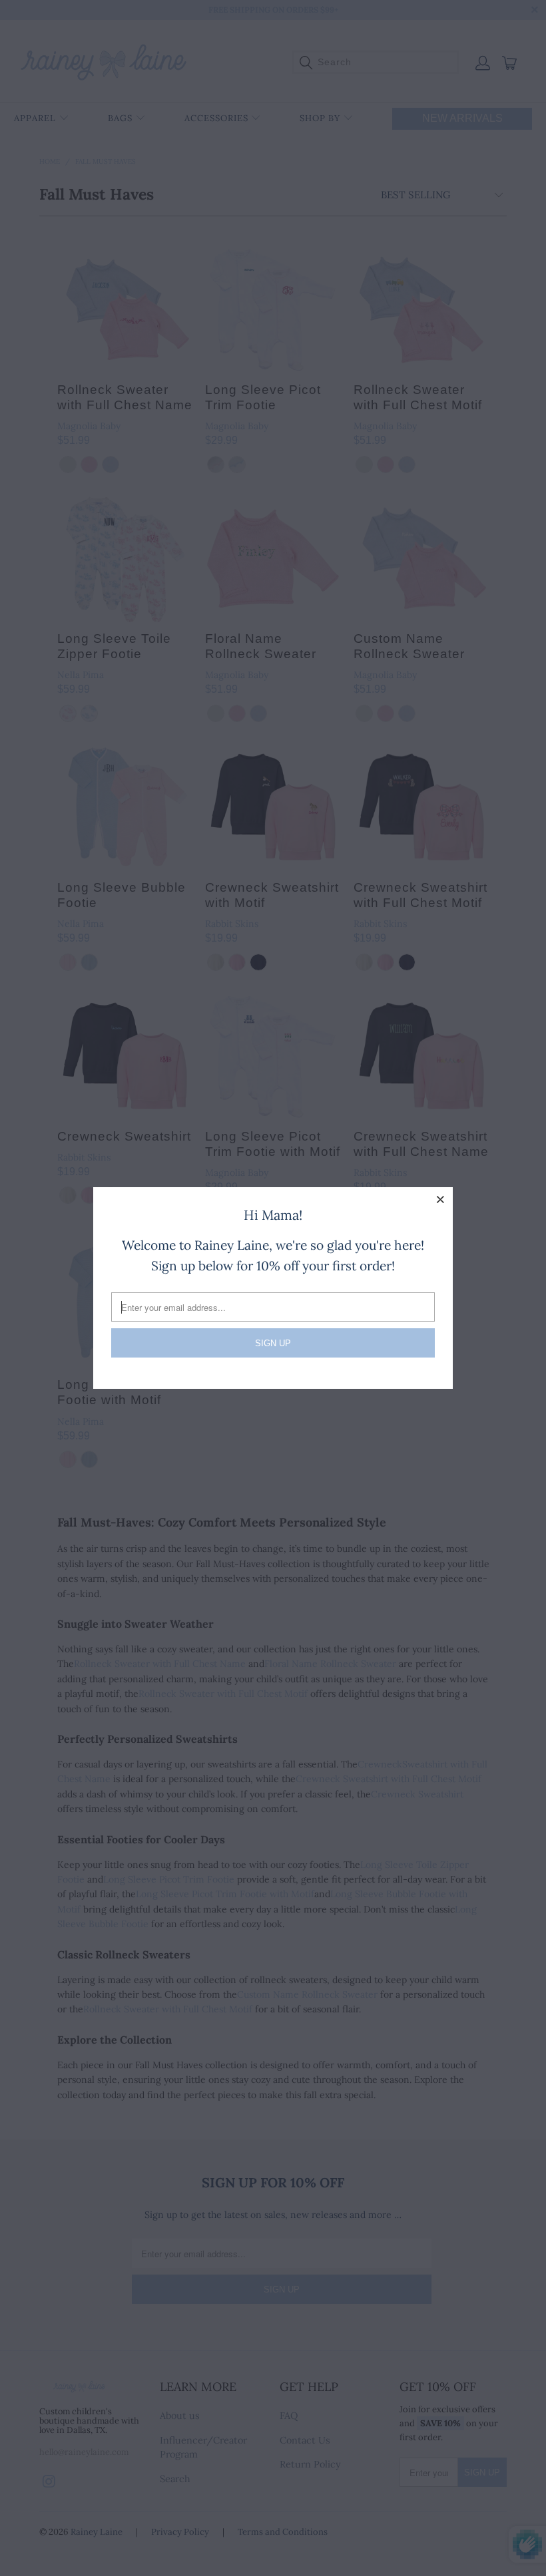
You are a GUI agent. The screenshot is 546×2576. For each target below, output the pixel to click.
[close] (441, 1199)
